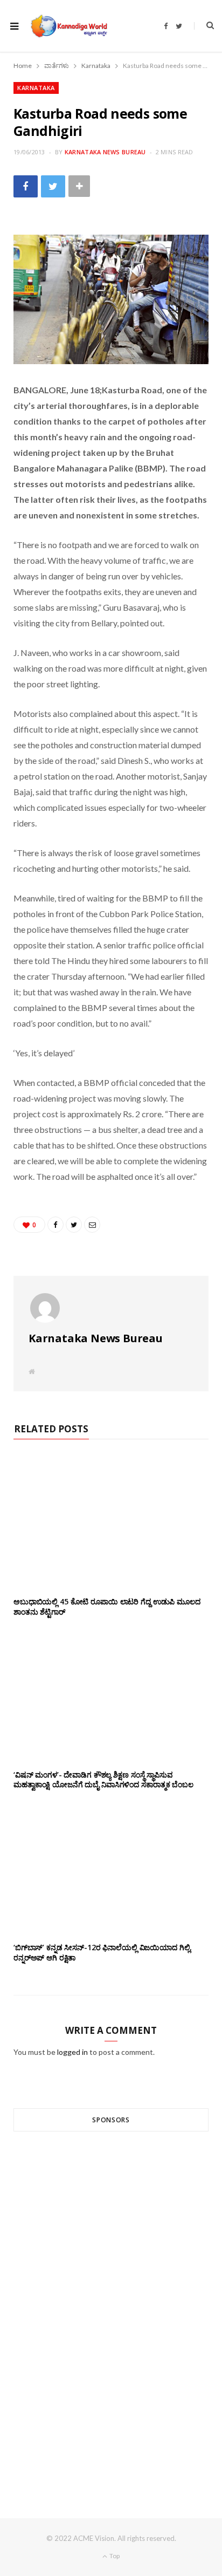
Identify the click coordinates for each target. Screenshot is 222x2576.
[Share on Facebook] (26, 186)
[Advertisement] (111, 2305)
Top (114, 2556)
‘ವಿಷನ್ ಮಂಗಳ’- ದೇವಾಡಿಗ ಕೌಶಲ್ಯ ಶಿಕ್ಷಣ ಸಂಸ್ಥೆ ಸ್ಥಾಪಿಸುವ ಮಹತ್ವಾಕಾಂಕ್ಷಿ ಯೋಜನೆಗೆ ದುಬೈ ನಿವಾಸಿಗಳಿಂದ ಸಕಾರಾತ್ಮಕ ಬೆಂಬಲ (103, 1780)
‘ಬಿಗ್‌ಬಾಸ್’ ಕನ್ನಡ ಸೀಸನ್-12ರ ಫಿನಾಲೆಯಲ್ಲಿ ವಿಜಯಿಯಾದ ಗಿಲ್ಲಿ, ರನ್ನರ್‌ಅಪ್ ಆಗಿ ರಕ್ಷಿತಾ (103, 1952)
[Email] (92, 1225)
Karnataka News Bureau (105, 152)
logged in (72, 2052)
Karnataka (36, 88)
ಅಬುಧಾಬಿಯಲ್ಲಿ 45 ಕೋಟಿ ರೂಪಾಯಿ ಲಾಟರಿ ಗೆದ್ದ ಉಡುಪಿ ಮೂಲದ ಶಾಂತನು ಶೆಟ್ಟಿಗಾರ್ (107, 1607)
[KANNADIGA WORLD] (68, 26)
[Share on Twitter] (53, 186)
